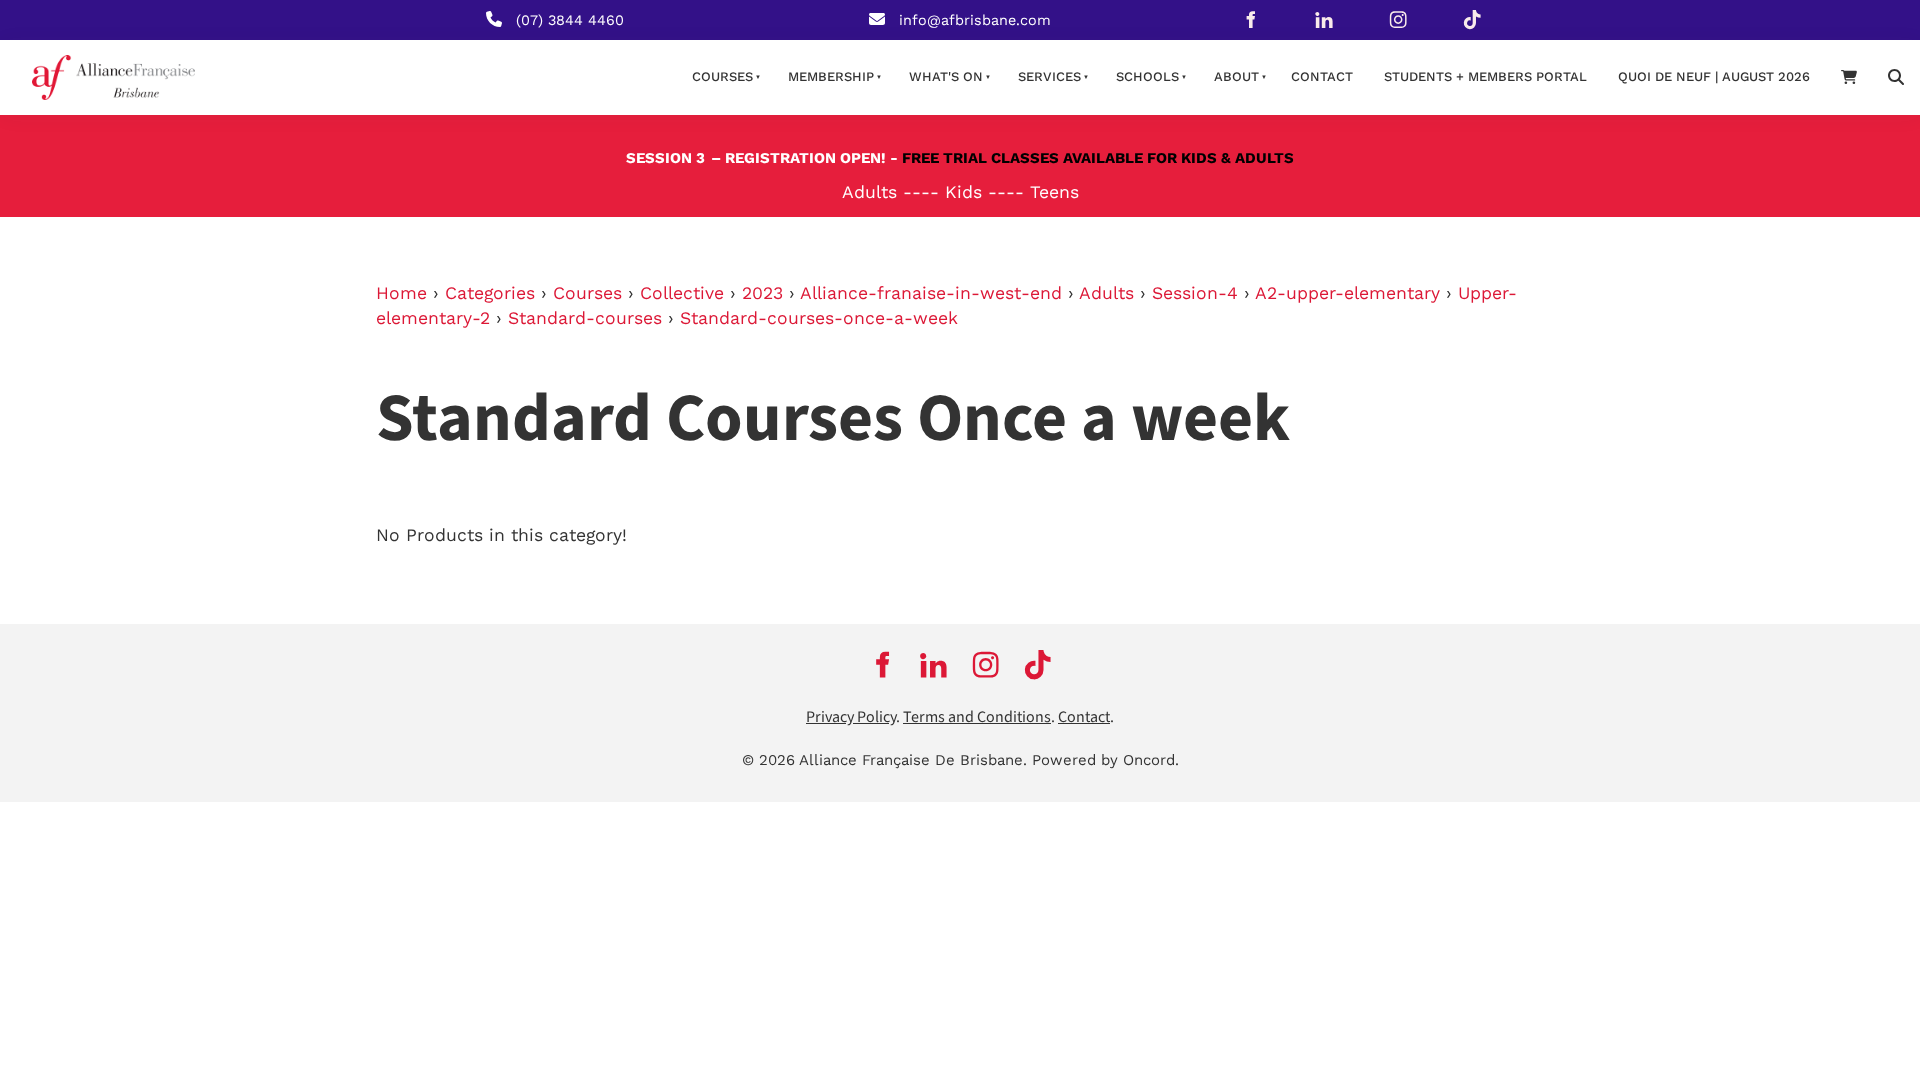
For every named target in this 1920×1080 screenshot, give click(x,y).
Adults (1106, 293)
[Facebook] (1250, 20)
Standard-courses (585, 318)
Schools (1147, 76)
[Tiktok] (1472, 20)
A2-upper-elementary (1347, 293)
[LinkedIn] (1324, 20)
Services (1049, 76)
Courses (722, 76)
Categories (490, 293)
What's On (946, 76)
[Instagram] (1398, 20)
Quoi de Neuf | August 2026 (1714, 76)
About (1236, 76)
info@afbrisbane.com (975, 20)
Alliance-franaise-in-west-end (931, 293)
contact (1322, 76)
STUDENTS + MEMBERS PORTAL (1485, 76)
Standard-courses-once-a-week (819, 318)
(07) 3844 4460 (570, 20)
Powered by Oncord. (1105, 760)
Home (401, 293)
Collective (682, 293)
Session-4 (1195, 293)
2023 (762, 293)
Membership (831, 76)
